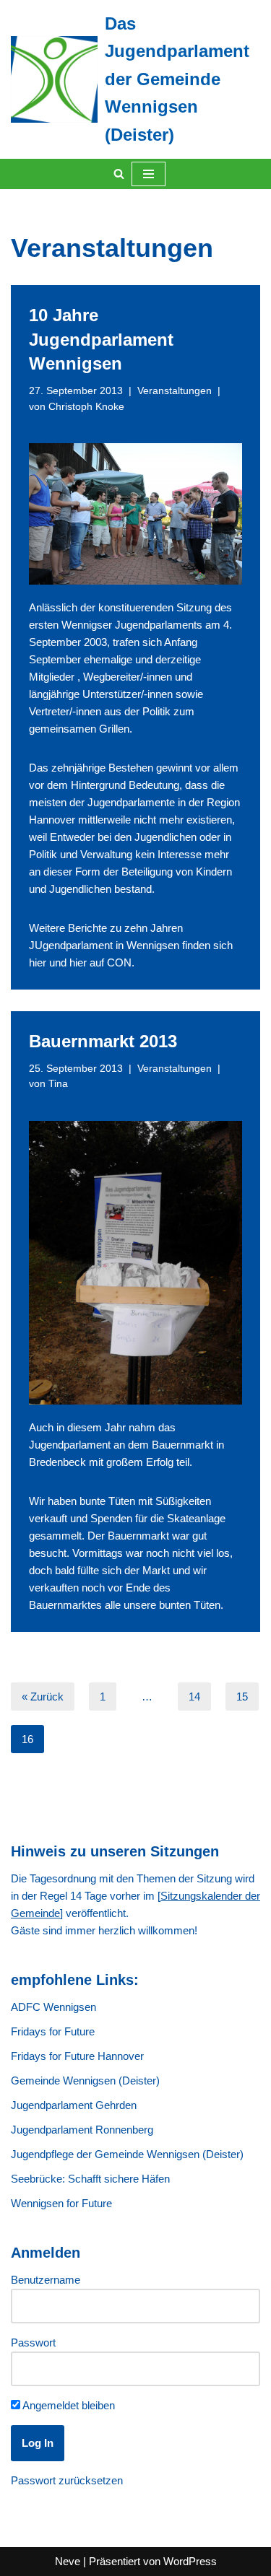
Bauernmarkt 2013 (103, 1041)
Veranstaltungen (175, 391)
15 (242, 1697)
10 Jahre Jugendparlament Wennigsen (101, 339)
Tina (58, 1084)
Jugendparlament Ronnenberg (82, 2130)
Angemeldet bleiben (68, 2405)
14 (194, 1697)
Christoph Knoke (86, 407)
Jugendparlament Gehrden (74, 2105)
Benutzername (46, 2280)
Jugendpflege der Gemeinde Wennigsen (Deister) (127, 2154)
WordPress (190, 2561)
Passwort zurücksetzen (67, 2480)
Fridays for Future (53, 2031)
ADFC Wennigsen (53, 2007)
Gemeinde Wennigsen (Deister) (85, 2081)
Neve (68, 2561)
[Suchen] (119, 174)
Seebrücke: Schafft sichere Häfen (90, 2179)
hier (38, 962)
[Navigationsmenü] (149, 174)
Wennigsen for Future (61, 2203)
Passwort (33, 2343)
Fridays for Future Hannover (77, 2056)
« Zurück (43, 1697)
